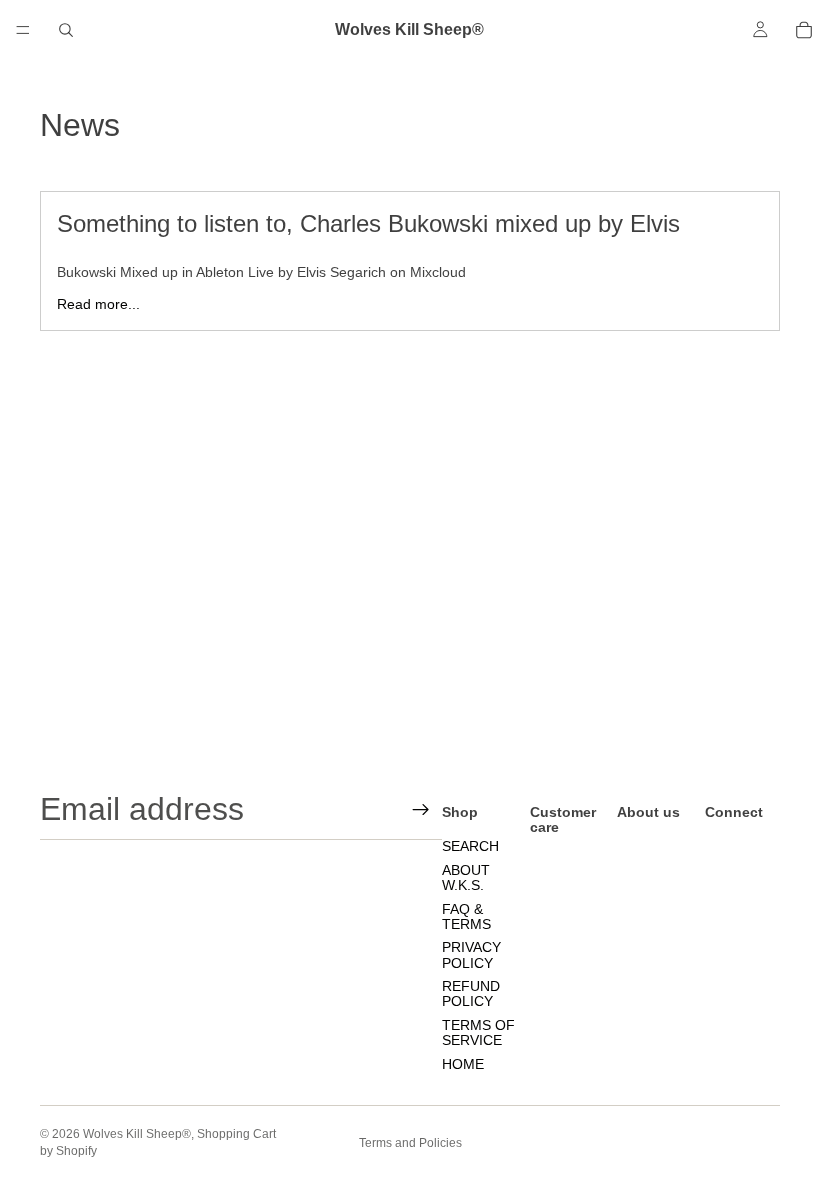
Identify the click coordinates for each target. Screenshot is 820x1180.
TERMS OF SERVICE (478, 1032)
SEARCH (470, 846)
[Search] (66, 30)
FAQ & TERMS (466, 915)
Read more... (98, 304)
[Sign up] (421, 809)
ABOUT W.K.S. (466, 877)
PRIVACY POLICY (471, 954)
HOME (463, 1063)
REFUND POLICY (471, 993)
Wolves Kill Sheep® (137, 1134)
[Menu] (23, 30)
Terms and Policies (410, 1143)
